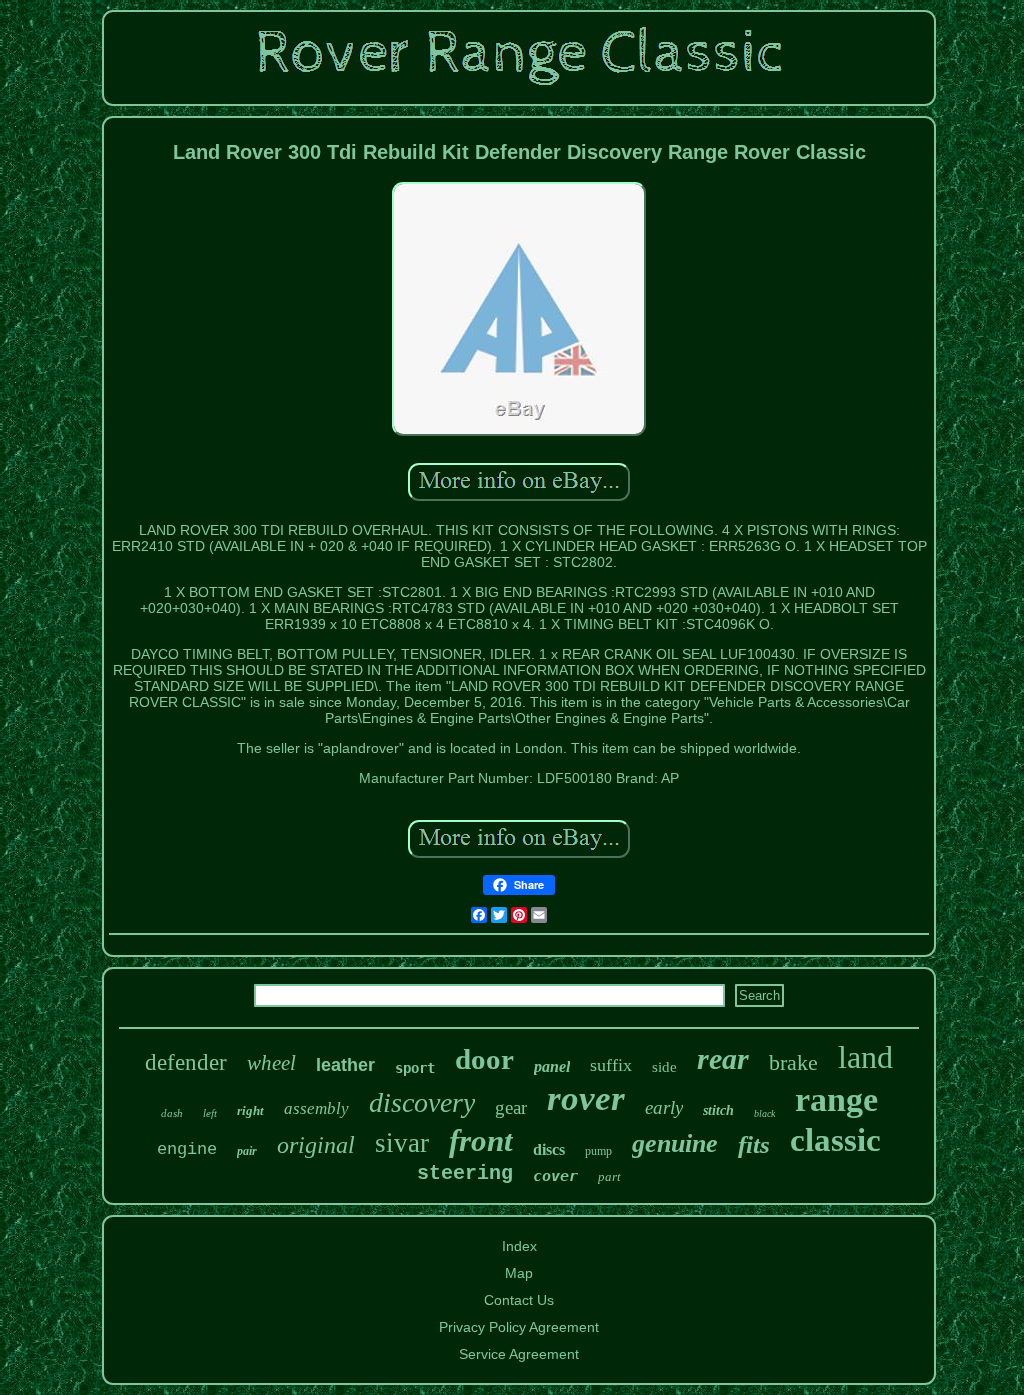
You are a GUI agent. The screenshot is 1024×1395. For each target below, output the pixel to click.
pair (247, 1151)
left (210, 1113)
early (664, 1107)
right (250, 1110)
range (836, 1099)
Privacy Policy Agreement (519, 1327)
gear (511, 1107)
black (764, 1113)
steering (465, 1173)
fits (754, 1144)
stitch (718, 1110)
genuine (675, 1143)
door (484, 1059)
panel (552, 1066)
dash (172, 1113)
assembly (316, 1108)
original (316, 1145)
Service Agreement (519, 1354)
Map (519, 1273)
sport (415, 1068)
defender (186, 1062)
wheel (271, 1063)
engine (187, 1149)
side (664, 1067)
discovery (422, 1102)
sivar (402, 1143)
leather (345, 1065)
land (865, 1057)
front (481, 1140)
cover (555, 1176)
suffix (611, 1065)
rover (586, 1098)
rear (723, 1058)
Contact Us (519, 1300)
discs (549, 1149)
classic (835, 1140)
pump (598, 1151)
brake (793, 1062)
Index (519, 1246)
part (609, 1176)
